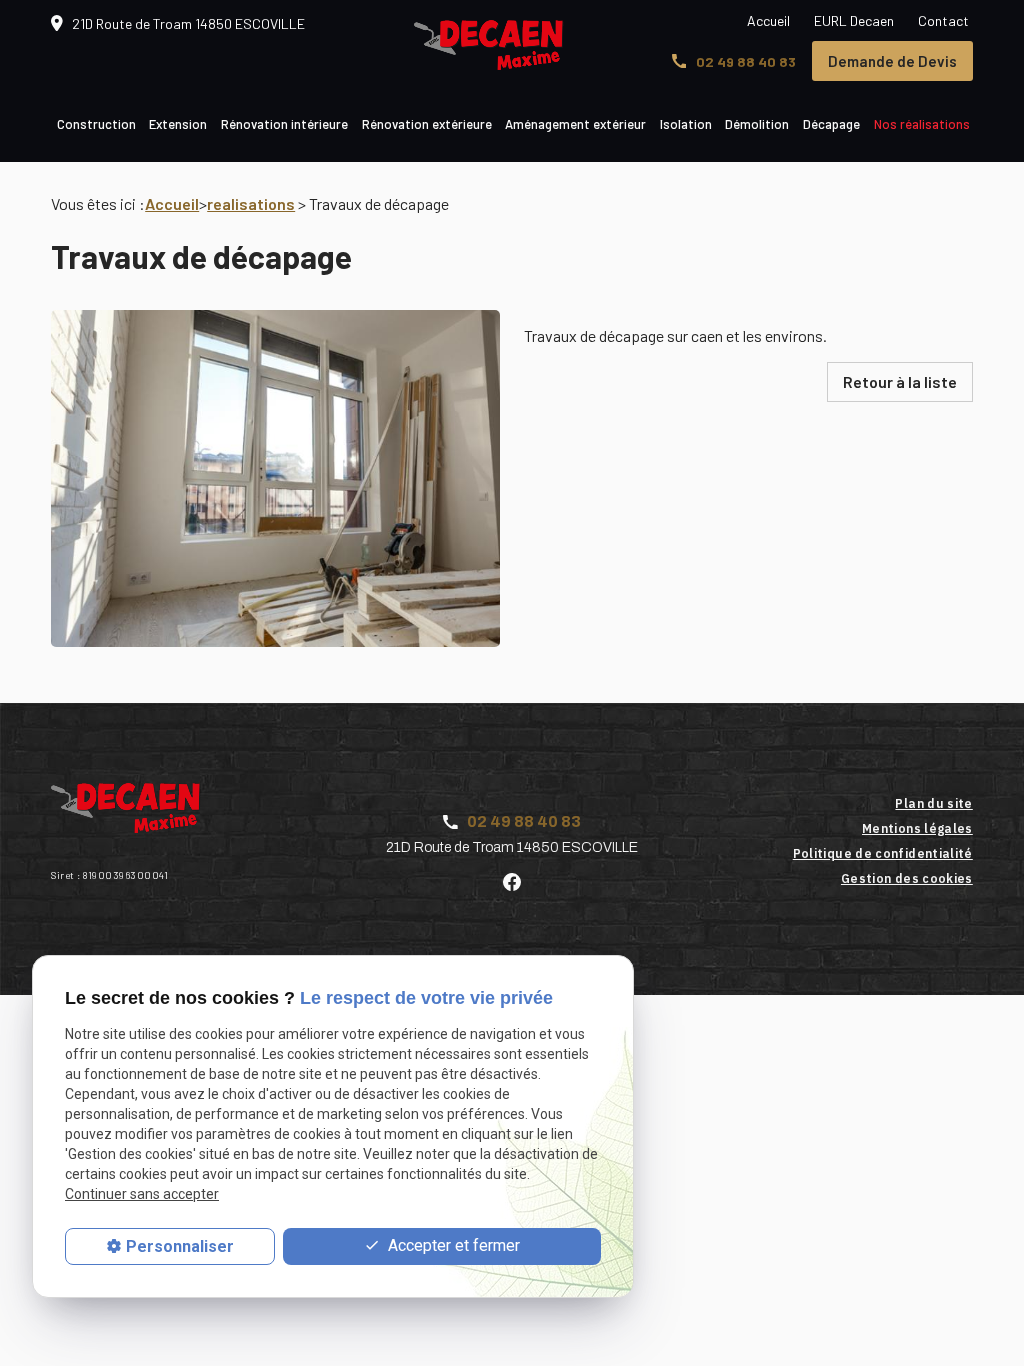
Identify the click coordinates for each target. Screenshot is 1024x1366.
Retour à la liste (900, 381)
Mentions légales (917, 828)
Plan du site (933, 803)
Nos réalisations (922, 124)
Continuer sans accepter (142, 1194)
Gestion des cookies (907, 878)
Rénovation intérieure (284, 124)
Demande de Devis (892, 61)
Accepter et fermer (452, 1245)
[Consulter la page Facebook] (512, 879)
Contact (943, 20)
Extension (178, 124)
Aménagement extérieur (575, 124)
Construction (96, 124)
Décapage (831, 124)
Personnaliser (180, 1246)
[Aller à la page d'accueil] (489, 45)
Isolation (686, 124)
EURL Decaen (854, 20)
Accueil (768, 20)
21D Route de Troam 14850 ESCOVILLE (188, 23)
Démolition (757, 124)
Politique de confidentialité (883, 853)
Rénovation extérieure (427, 124)
